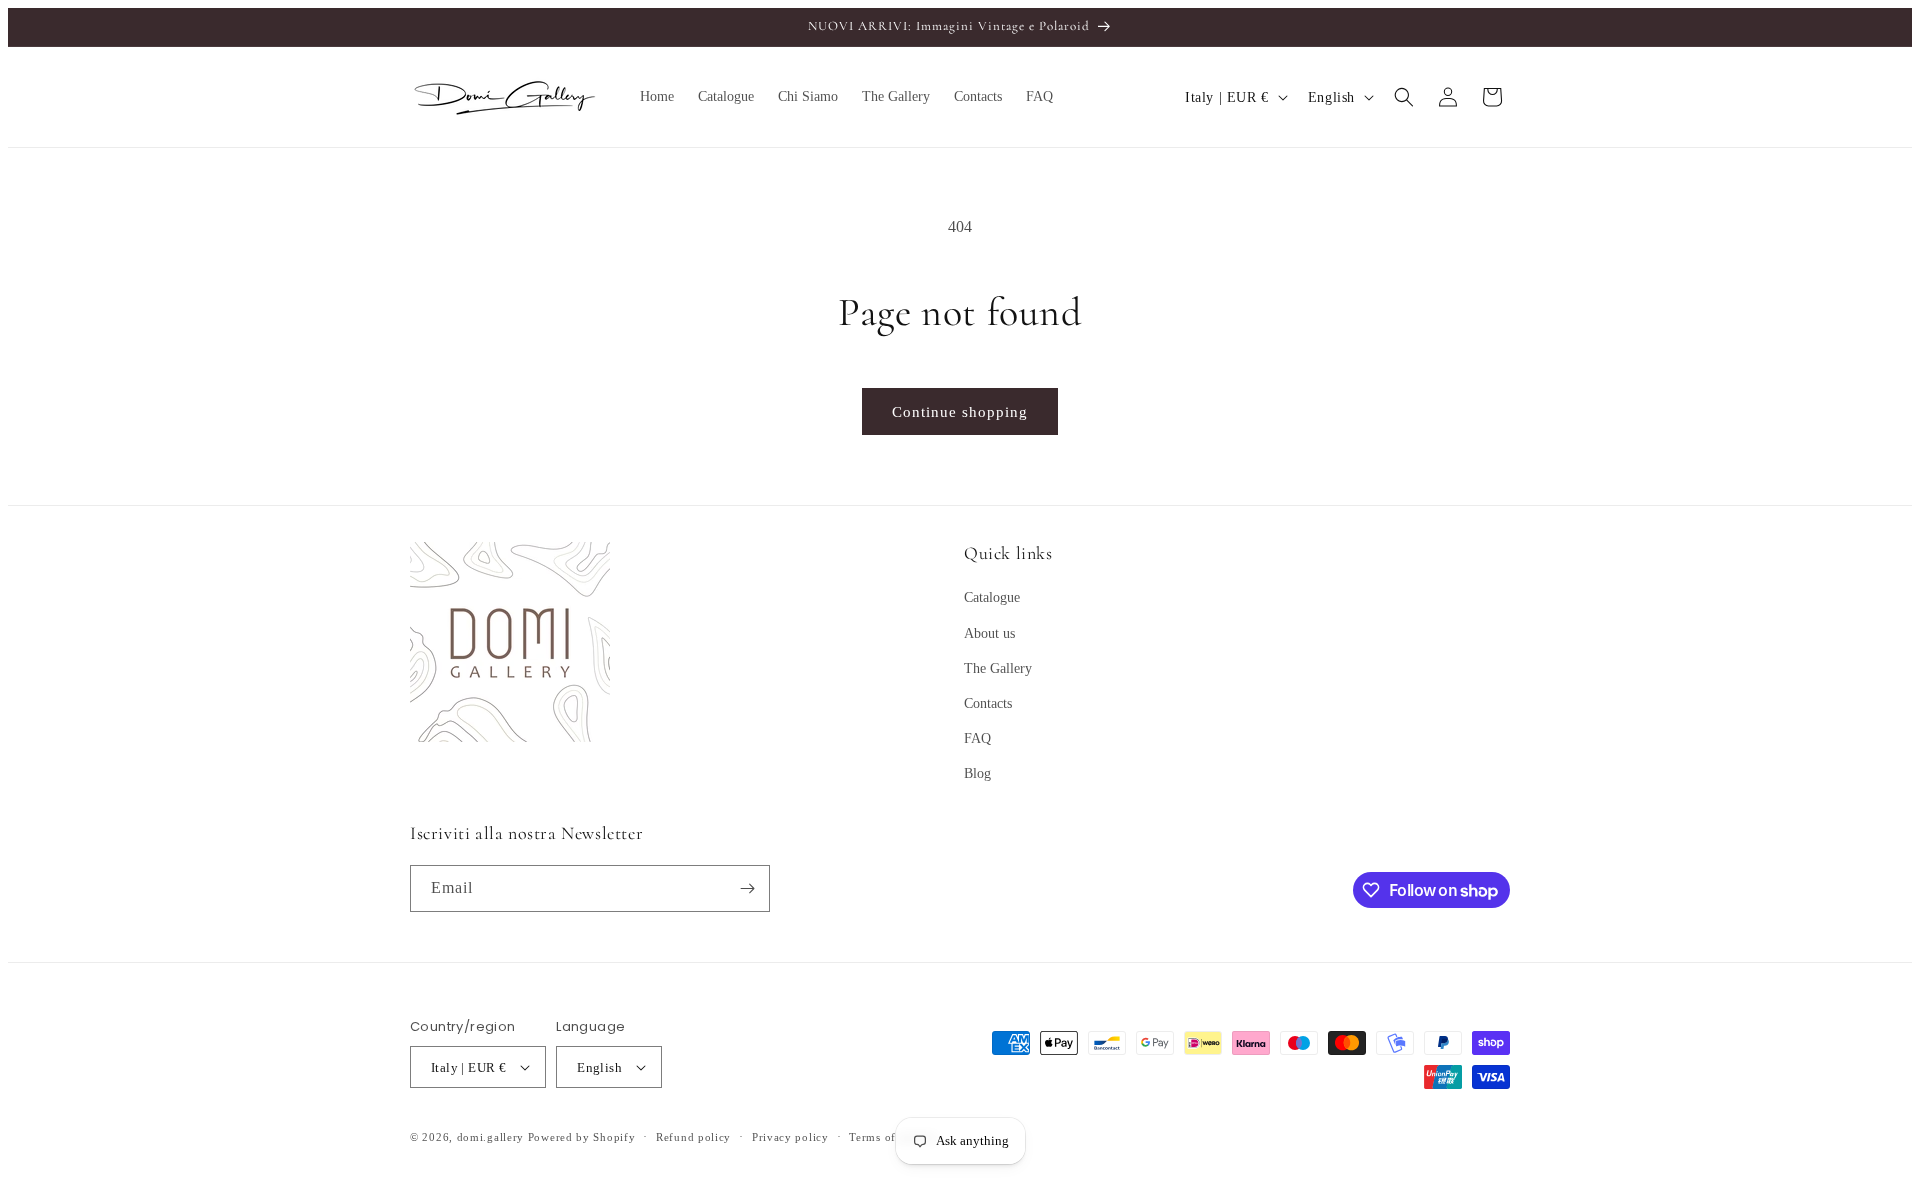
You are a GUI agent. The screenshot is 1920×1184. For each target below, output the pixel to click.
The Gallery (998, 668)
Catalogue (992, 597)
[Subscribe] (747, 888)
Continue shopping (960, 412)
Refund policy (693, 1137)
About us (989, 633)
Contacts (988, 703)
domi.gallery (490, 1137)
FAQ (977, 738)
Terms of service (892, 1137)
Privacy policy (790, 1137)
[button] (1404, 97)
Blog (977, 773)
